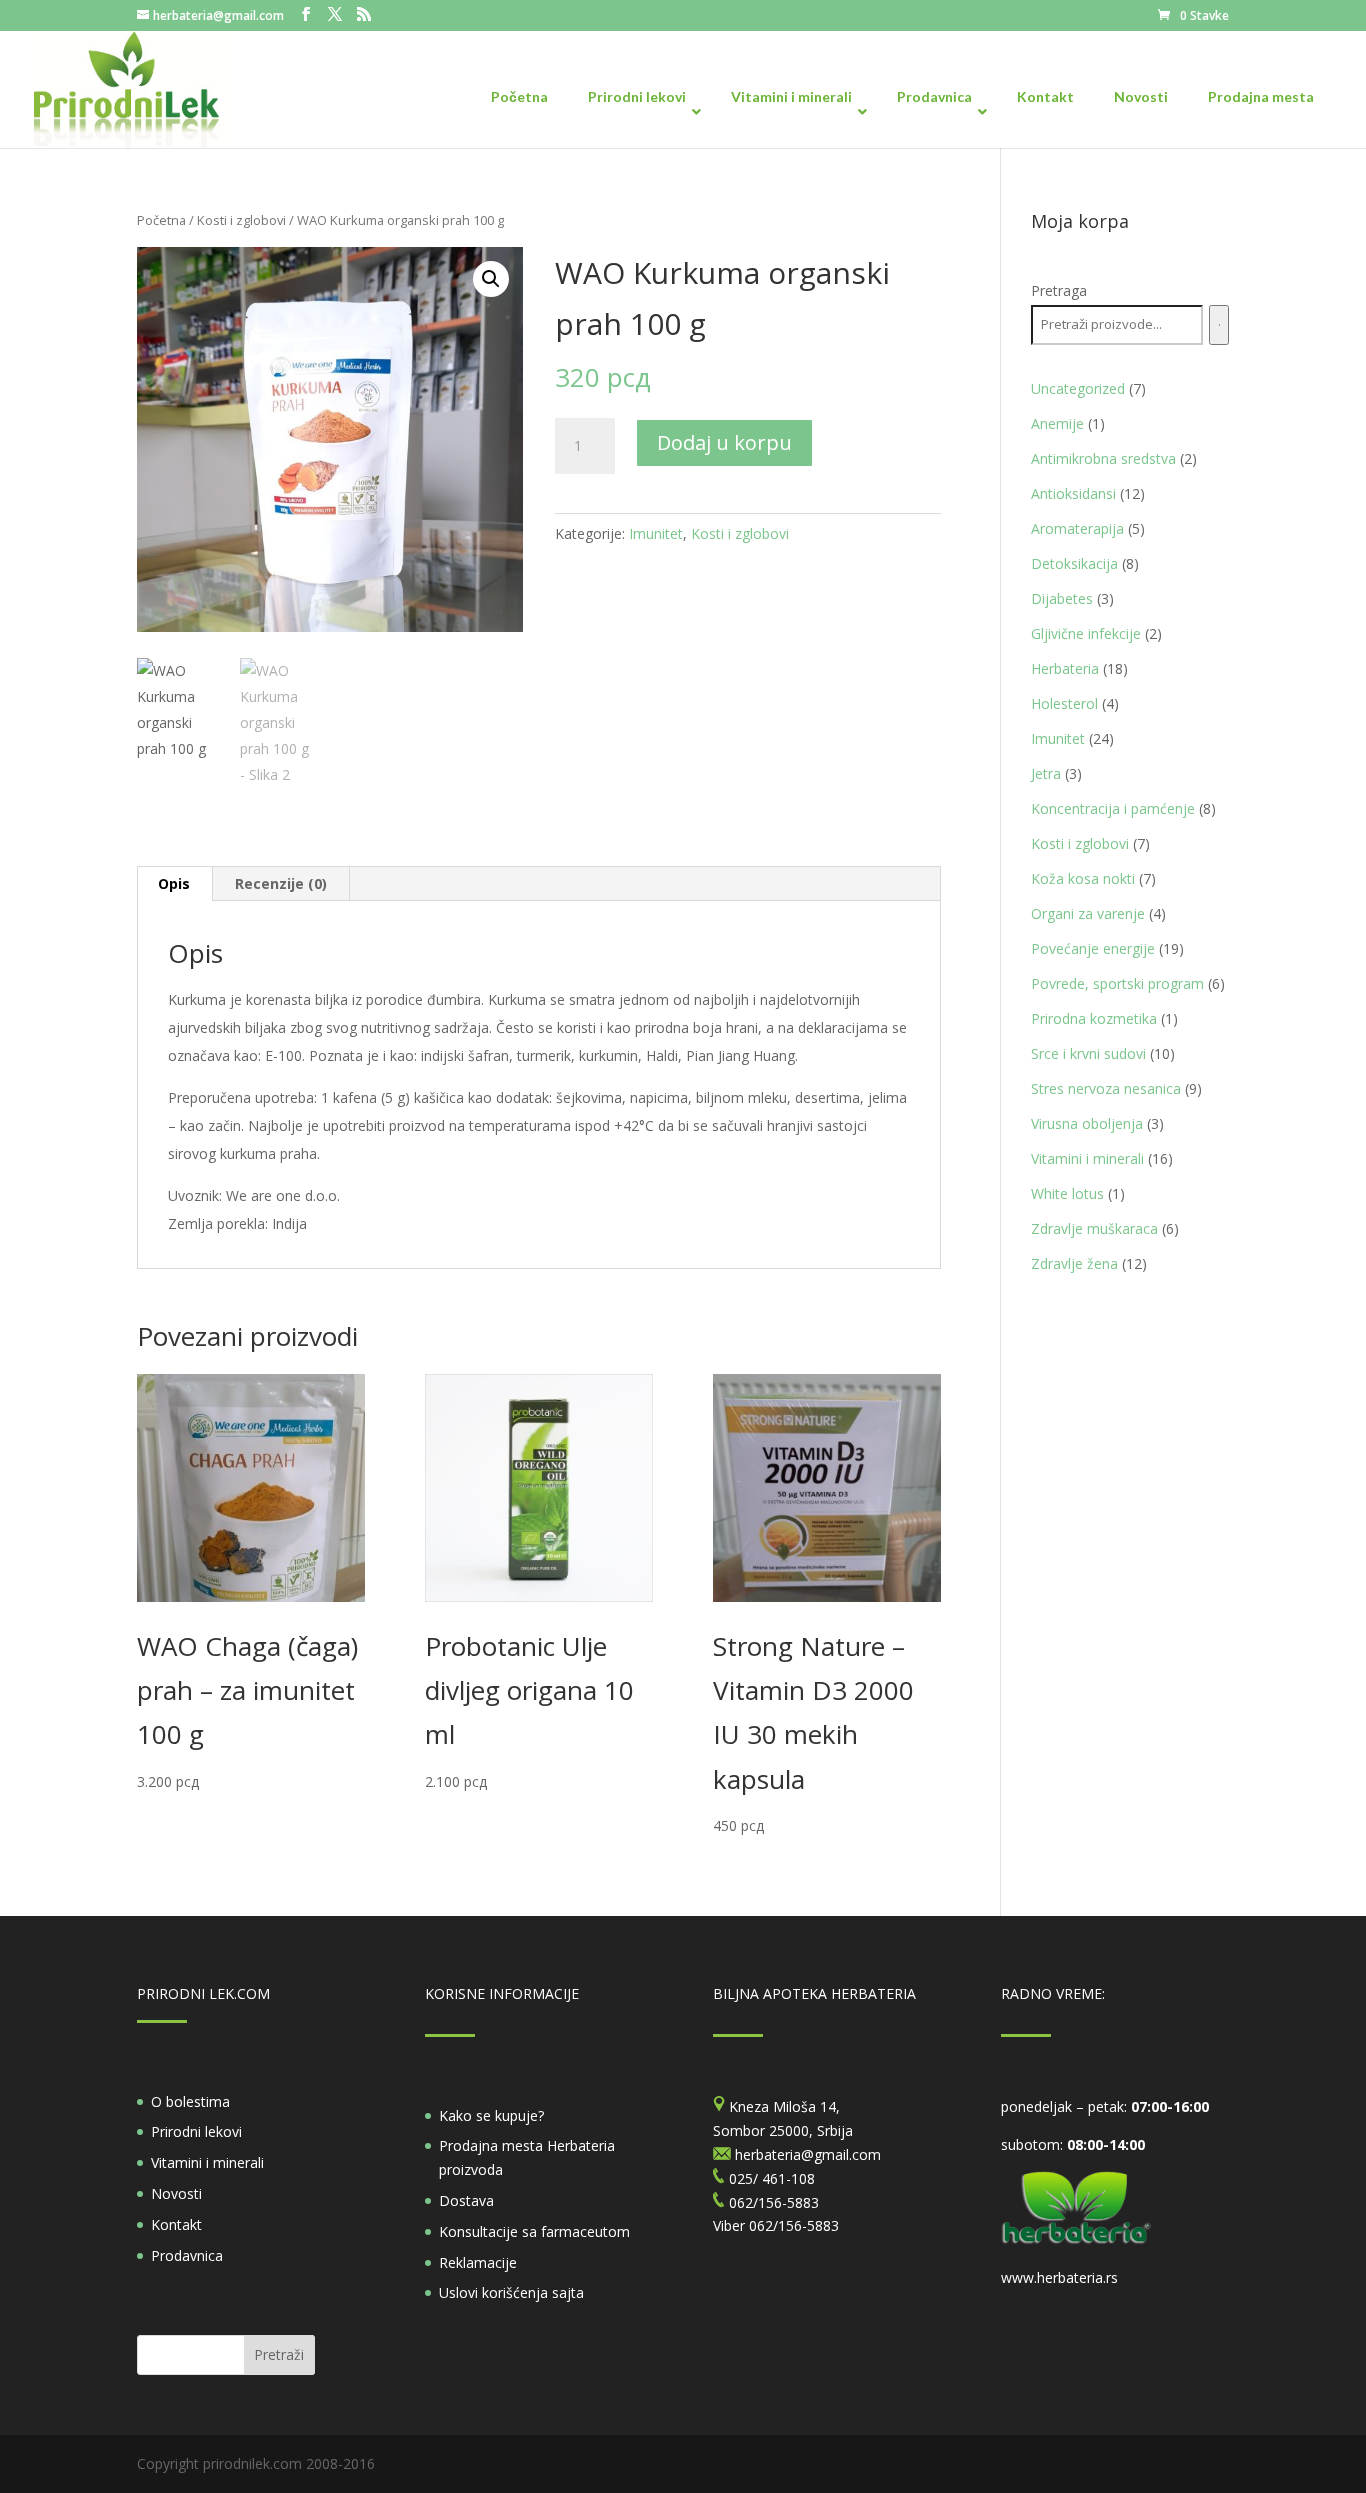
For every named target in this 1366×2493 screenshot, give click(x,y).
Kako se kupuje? (491, 2115)
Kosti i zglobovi (241, 220)
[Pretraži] (1219, 325)
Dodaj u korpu (724, 442)
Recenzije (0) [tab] (281, 883)
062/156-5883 (794, 2225)
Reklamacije (478, 2262)
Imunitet (656, 533)
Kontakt (176, 2224)
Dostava (466, 2200)
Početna (161, 220)
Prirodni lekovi (196, 2131)
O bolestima (190, 2101)
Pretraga (1059, 290)
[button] (491, 279)
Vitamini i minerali (207, 2162)
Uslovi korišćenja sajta (511, 2292)
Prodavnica (187, 2255)
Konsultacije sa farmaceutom (534, 2231)
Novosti (176, 2193)
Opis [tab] (174, 883)
